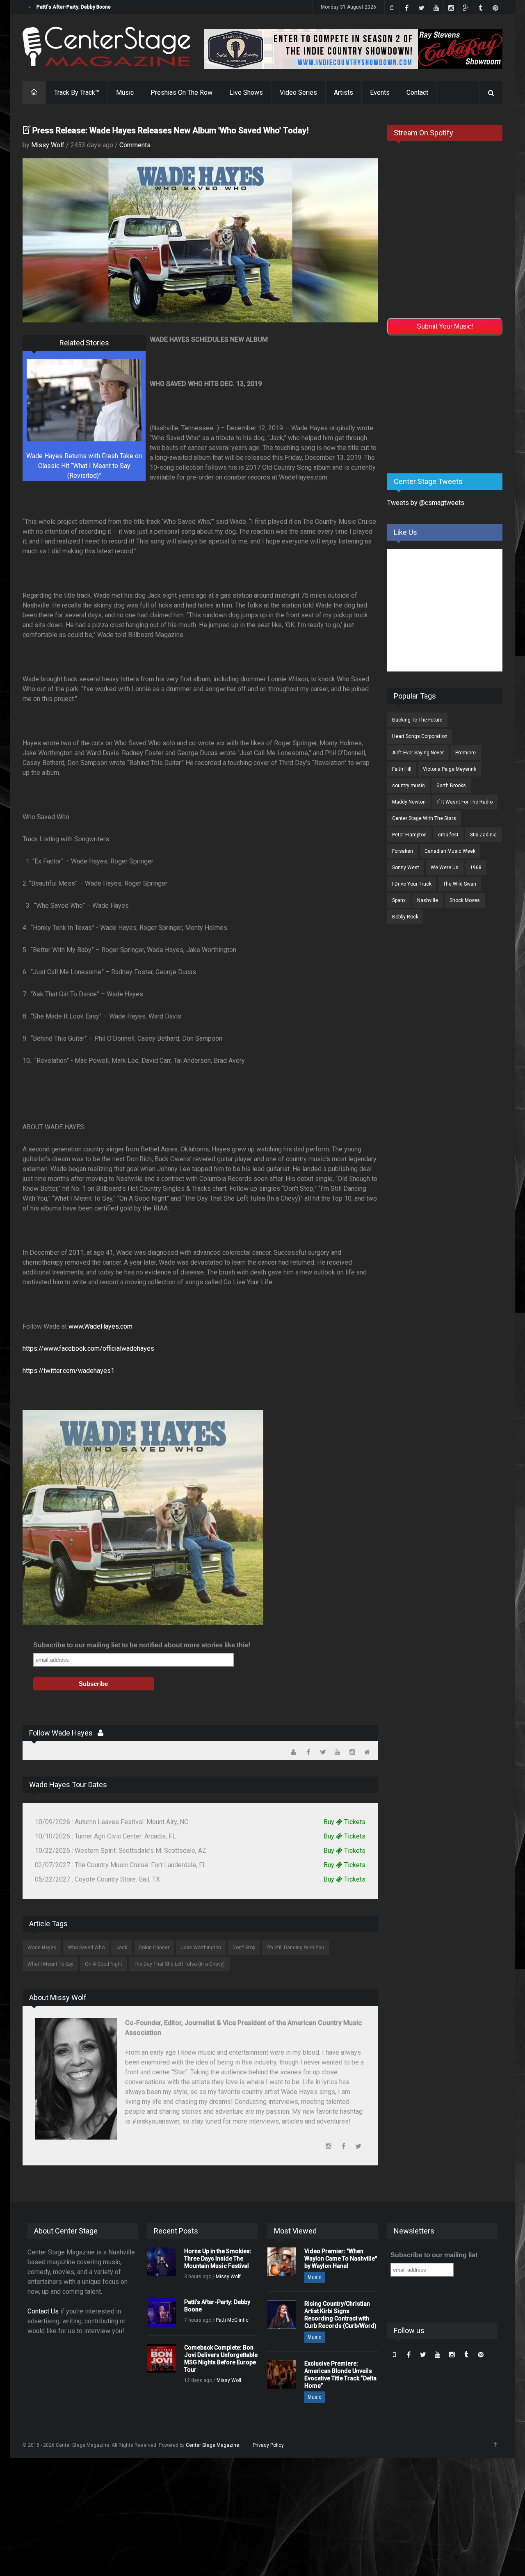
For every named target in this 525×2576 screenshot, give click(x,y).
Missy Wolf (48, 145)
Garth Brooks (451, 786)
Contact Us (43, 2311)
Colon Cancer (154, 1948)
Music (125, 92)
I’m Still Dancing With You (295, 1948)
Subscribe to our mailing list (434, 2255)
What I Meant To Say (50, 1964)
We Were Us (445, 868)
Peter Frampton (409, 835)
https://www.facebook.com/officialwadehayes (88, 1349)
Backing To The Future (417, 720)
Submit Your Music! (445, 326)
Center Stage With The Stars (424, 818)
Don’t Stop (244, 1948)
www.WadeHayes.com (100, 1326)
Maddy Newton (409, 802)
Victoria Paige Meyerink (450, 769)
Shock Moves (465, 900)
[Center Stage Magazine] (107, 47)
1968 (476, 868)
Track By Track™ (77, 92)
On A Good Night (104, 1964)
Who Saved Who (86, 1948)
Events (380, 92)
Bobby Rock (405, 917)
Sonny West (406, 868)
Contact (417, 92)
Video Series (298, 92)
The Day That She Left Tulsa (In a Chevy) (179, 1964)
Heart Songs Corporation (420, 736)
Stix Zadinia (483, 835)
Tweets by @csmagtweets (426, 503)
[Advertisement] (449, 403)
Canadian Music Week (450, 851)
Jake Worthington (201, 1948)
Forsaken (403, 851)
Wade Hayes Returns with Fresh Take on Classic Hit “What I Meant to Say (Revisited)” (84, 466)
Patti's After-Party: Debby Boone (74, 7)
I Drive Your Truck (412, 884)
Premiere (466, 753)
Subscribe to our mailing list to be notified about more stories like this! (142, 1645)
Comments (135, 145)
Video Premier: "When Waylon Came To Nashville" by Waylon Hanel (341, 2259)
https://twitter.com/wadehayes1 (68, 1371)
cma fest (448, 835)
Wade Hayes (42, 1948)
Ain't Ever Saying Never (418, 753)
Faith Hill (402, 769)
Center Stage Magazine (212, 2445)
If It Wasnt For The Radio (465, 802)
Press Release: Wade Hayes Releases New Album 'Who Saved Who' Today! (171, 130)
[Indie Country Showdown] (353, 49)
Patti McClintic (232, 2320)
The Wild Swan (460, 884)
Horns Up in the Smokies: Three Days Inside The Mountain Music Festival (218, 2259)
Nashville (428, 900)
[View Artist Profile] (100, 1733)
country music (409, 786)
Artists (344, 92)
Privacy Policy (268, 2445)
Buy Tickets (345, 1822)
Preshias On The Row (181, 92)
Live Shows (246, 92)
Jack (122, 1948)
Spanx (399, 900)
